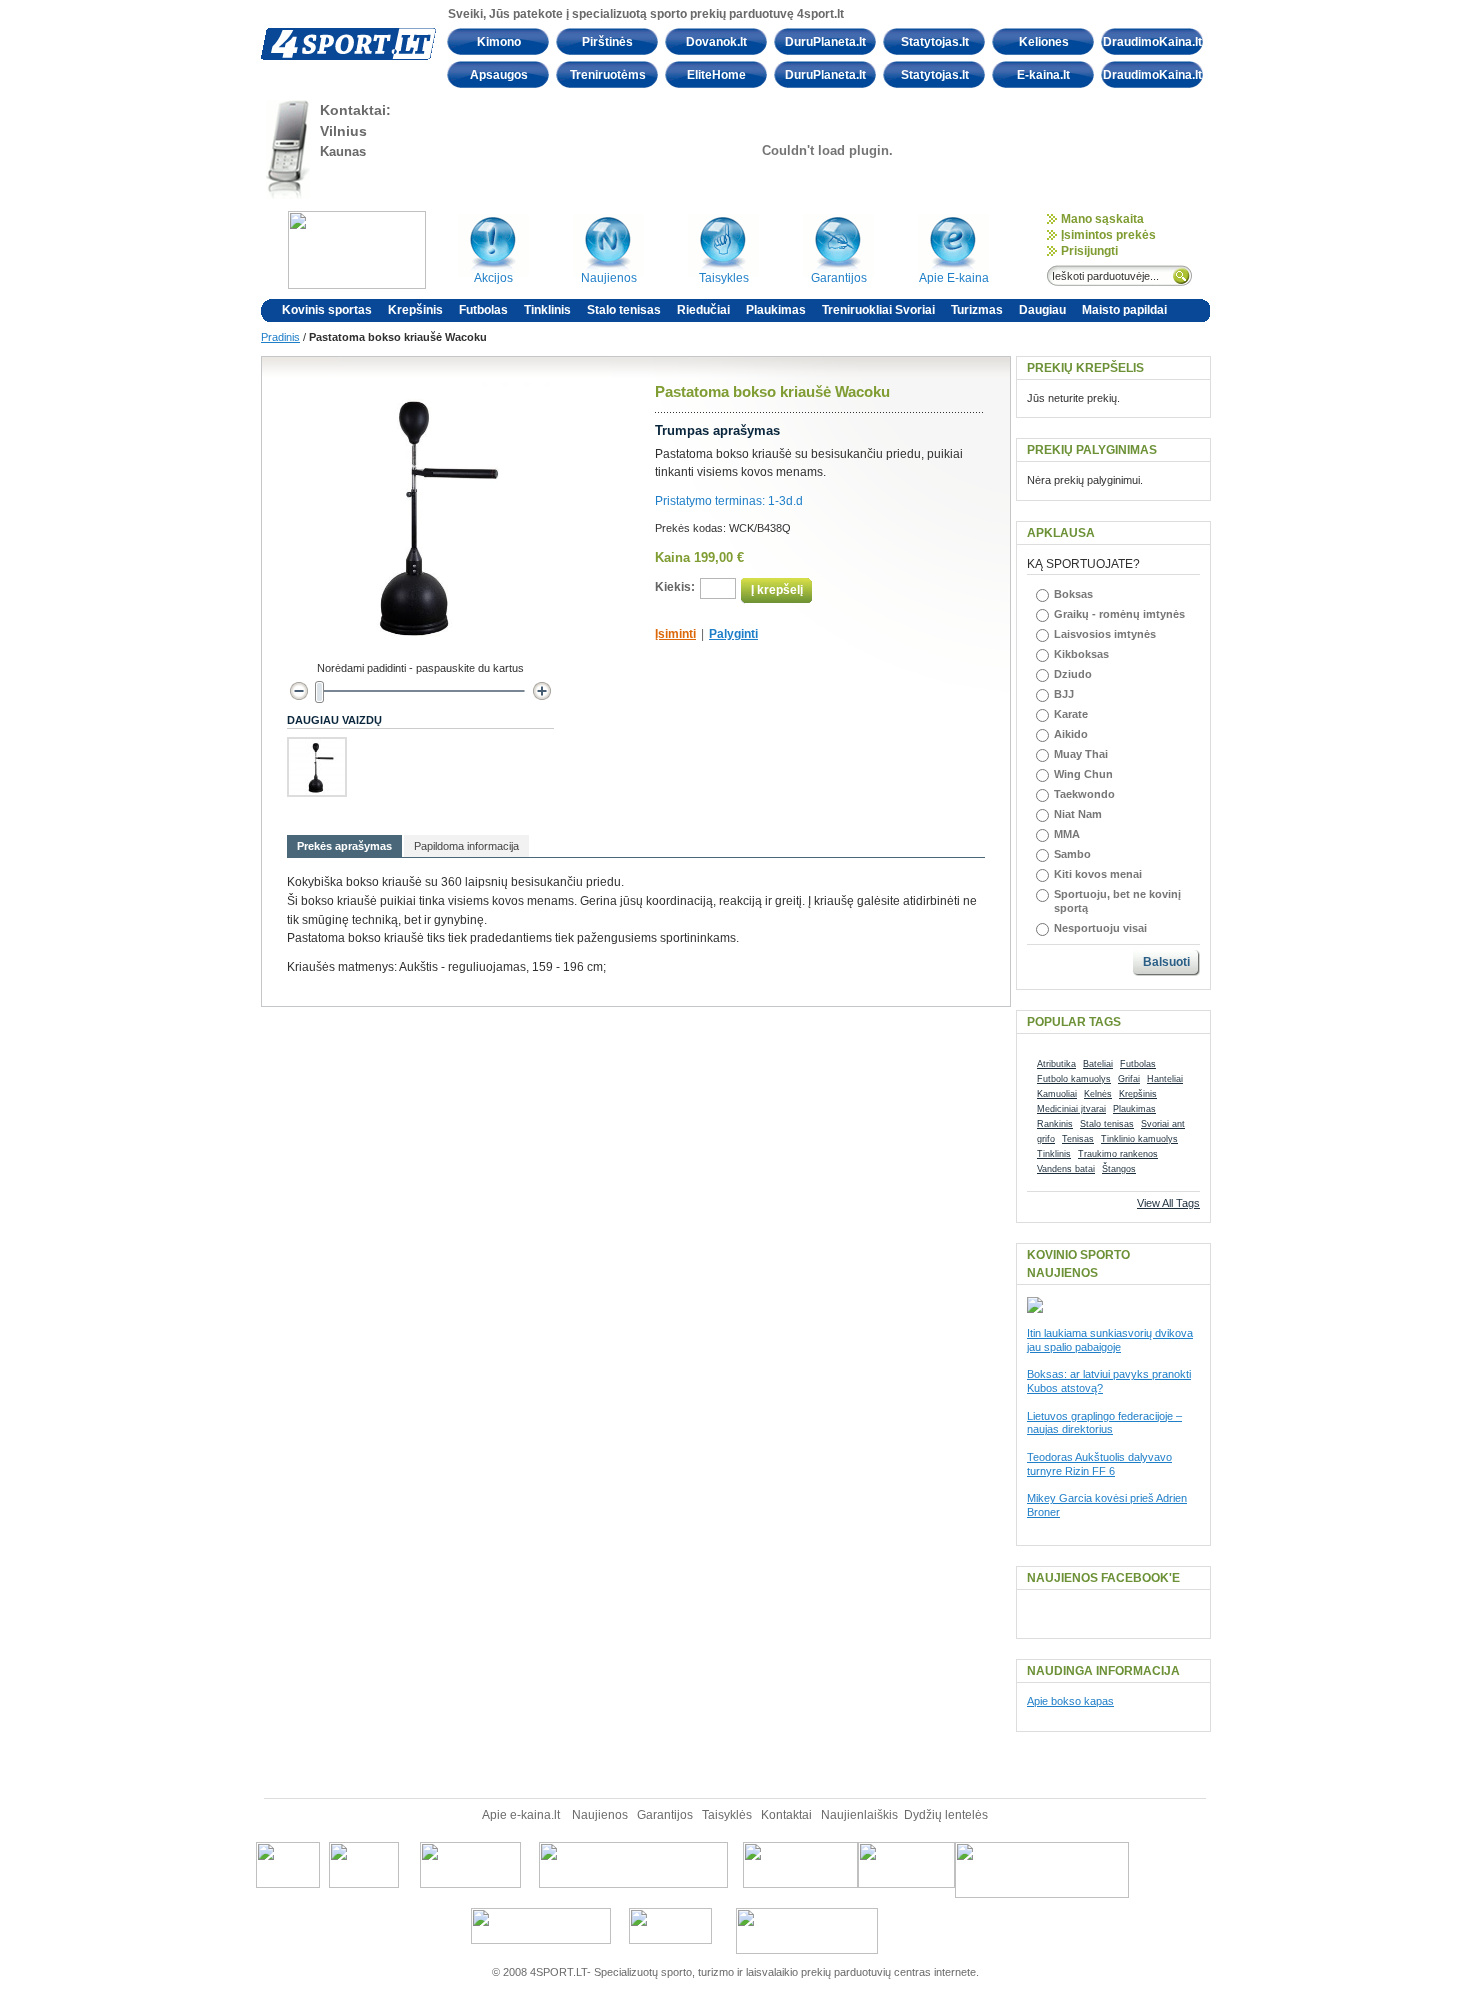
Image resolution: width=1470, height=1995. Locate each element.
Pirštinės (607, 42)
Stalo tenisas (1107, 1124)
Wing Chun (1083, 774)
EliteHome (716, 75)
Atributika (1056, 1064)
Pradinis (280, 337)
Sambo (1072, 854)
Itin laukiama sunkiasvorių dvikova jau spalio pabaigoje (1110, 1340)
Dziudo (1073, 674)
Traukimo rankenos (1118, 1154)
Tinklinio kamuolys (1139, 1139)
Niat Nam (1078, 814)
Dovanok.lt (716, 42)
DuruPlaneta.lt (825, 42)
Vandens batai (1066, 1169)
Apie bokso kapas (1070, 1701)
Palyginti (733, 634)
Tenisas (1078, 1139)
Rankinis (1055, 1124)
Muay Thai (1081, 754)
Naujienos (600, 1815)
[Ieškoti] (1183, 274)
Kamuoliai (1057, 1094)
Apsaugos (499, 75)
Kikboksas (1081, 654)
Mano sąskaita (1102, 219)
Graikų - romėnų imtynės (1119, 614)
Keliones (1044, 42)
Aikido (1071, 734)
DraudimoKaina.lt (1152, 42)
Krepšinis (1138, 1094)
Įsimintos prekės (1108, 235)
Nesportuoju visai (1100, 928)
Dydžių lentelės (946, 1815)
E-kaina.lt (1043, 75)
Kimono (499, 42)
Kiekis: (675, 587)
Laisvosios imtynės (1105, 634)
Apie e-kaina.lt (522, 1815)
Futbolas (1138, 1064)
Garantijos (666, 1815)
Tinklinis (1054, 1154)
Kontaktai (786, 1815)
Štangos (1119, 1169)
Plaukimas (1134, 1109)
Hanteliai (1165, 1079)
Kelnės (1098, 1094)
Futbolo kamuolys (1074, 1079)
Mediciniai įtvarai (1071, 1109)
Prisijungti (1089, 251)
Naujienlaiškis (859, 1815)
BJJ (1064, 694)
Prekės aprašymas (344, 846)
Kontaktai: (355, 110)
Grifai (1129, 1079)
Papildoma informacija (466, 846)
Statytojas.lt (935, 42)
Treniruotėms (608, 75)
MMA (1067, 834)
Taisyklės (728, 1815)
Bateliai (1098, 1064)
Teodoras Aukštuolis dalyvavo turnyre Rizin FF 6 (1099, 1464)
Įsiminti (675, 634)
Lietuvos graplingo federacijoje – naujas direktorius (1104, 1423)
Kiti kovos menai (1098, 874)
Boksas (1073, 594)
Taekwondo (1084, 794)
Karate (1071, 714)
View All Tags (1168, 1203)
